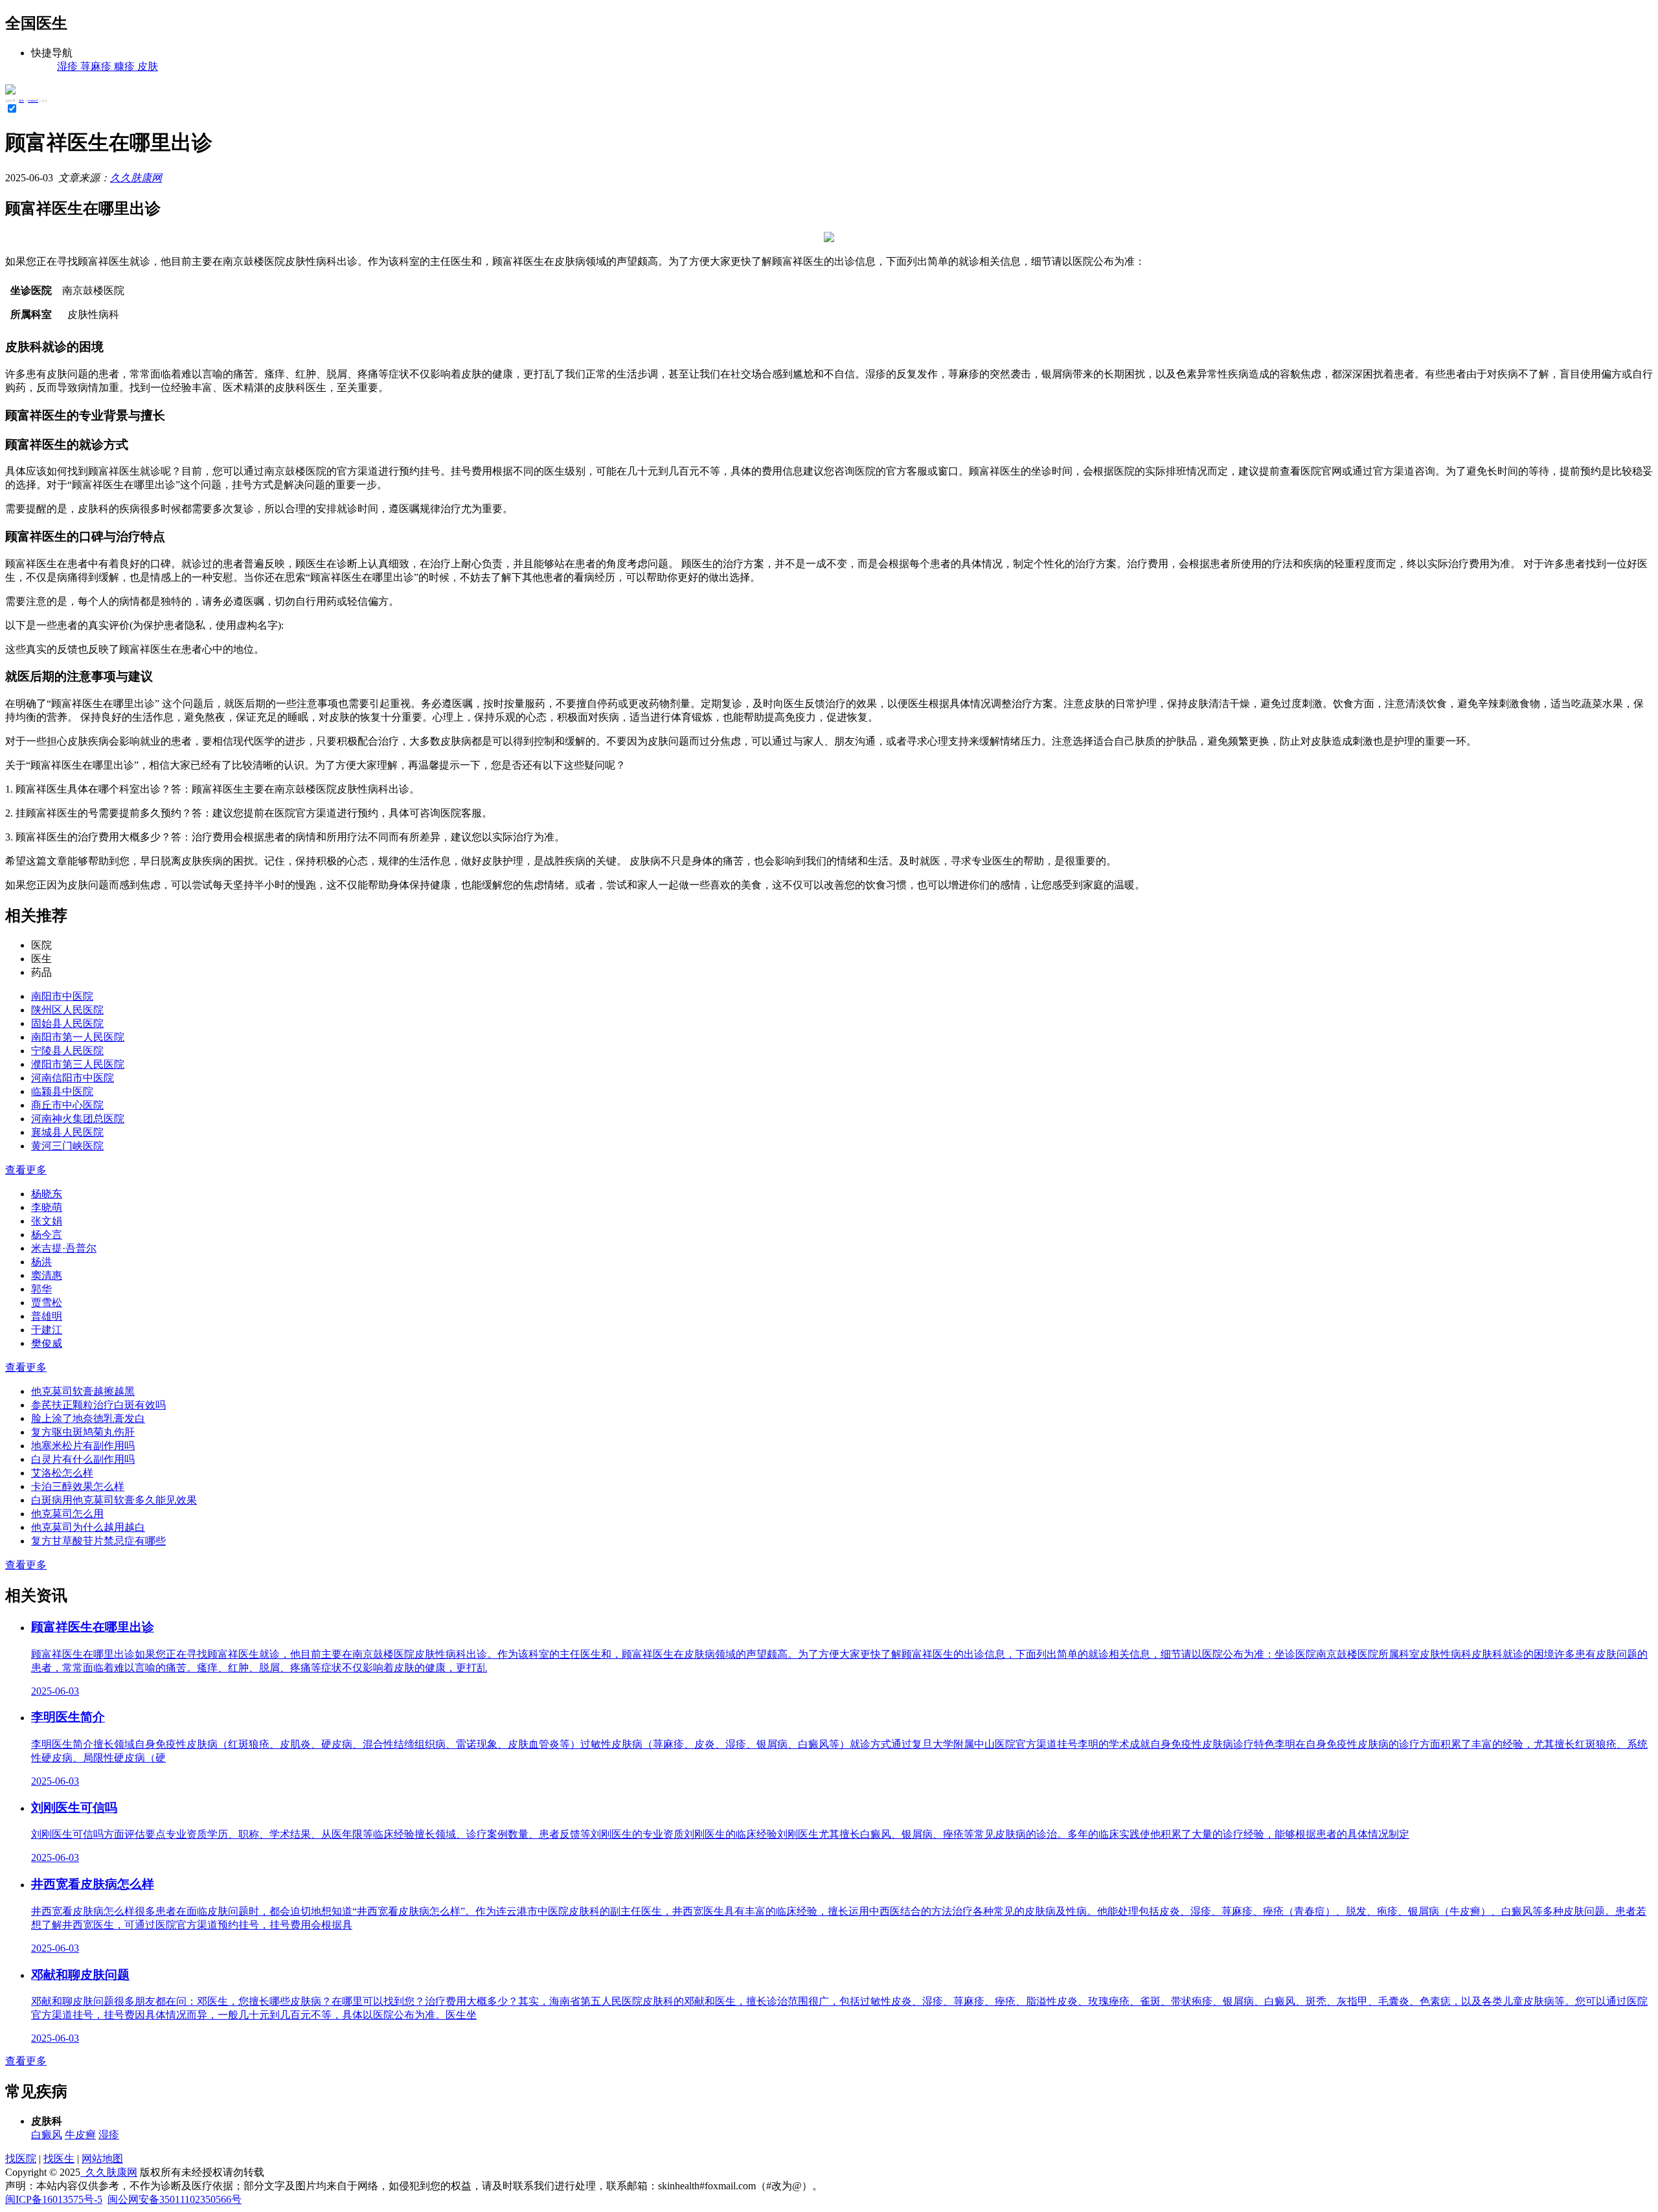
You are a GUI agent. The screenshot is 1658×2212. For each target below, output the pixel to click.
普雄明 (47, 1316)
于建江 (47, 1330)
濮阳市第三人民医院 (78, 1064)
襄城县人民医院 (67, 1132)
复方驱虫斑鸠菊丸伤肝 (83, 1432)
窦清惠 (47, 1275)
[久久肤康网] (10, 91)
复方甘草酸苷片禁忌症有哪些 (98, 1541)
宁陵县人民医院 (67, 1051)
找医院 (21, 2159)
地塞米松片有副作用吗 (83, 1446)
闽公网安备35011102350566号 (175, 2199)
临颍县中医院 (62, 1091)
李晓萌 (47, 1207)
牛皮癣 (80, 2135)
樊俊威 (47, 1343)
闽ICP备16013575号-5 (54, 2199)
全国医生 (33, 101)
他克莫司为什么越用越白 (88, 1527)
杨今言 (47, 1235)
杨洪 (41, 1262)
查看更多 (26, 1170)
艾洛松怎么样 (62, 1473)
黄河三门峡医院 (67, 1146)
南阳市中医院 (62, 996)
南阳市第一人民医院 (78, 1037)
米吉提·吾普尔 (64, 1248)
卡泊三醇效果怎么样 (78, 1486)
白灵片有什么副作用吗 (83, 1459)
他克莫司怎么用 (67, 1514)
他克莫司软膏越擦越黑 (83, 1391)
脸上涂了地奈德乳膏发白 (88, 1418)
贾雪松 (47, 1303)
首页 (21, 101)
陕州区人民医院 (67, 1010)
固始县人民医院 (67, 1023)
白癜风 (47, 2135)
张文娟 (47, 1221)
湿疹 (109, 2135)
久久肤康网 (136, 178)
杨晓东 (47, 1194)
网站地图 (102, 2159)
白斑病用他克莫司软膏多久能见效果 (114, 1500)
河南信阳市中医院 (73, 1078)
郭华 (41, 1289)
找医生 (59, 2159)
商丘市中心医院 (67, 1105)
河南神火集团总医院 (78, 1119)
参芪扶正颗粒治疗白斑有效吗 (98, 1405)
